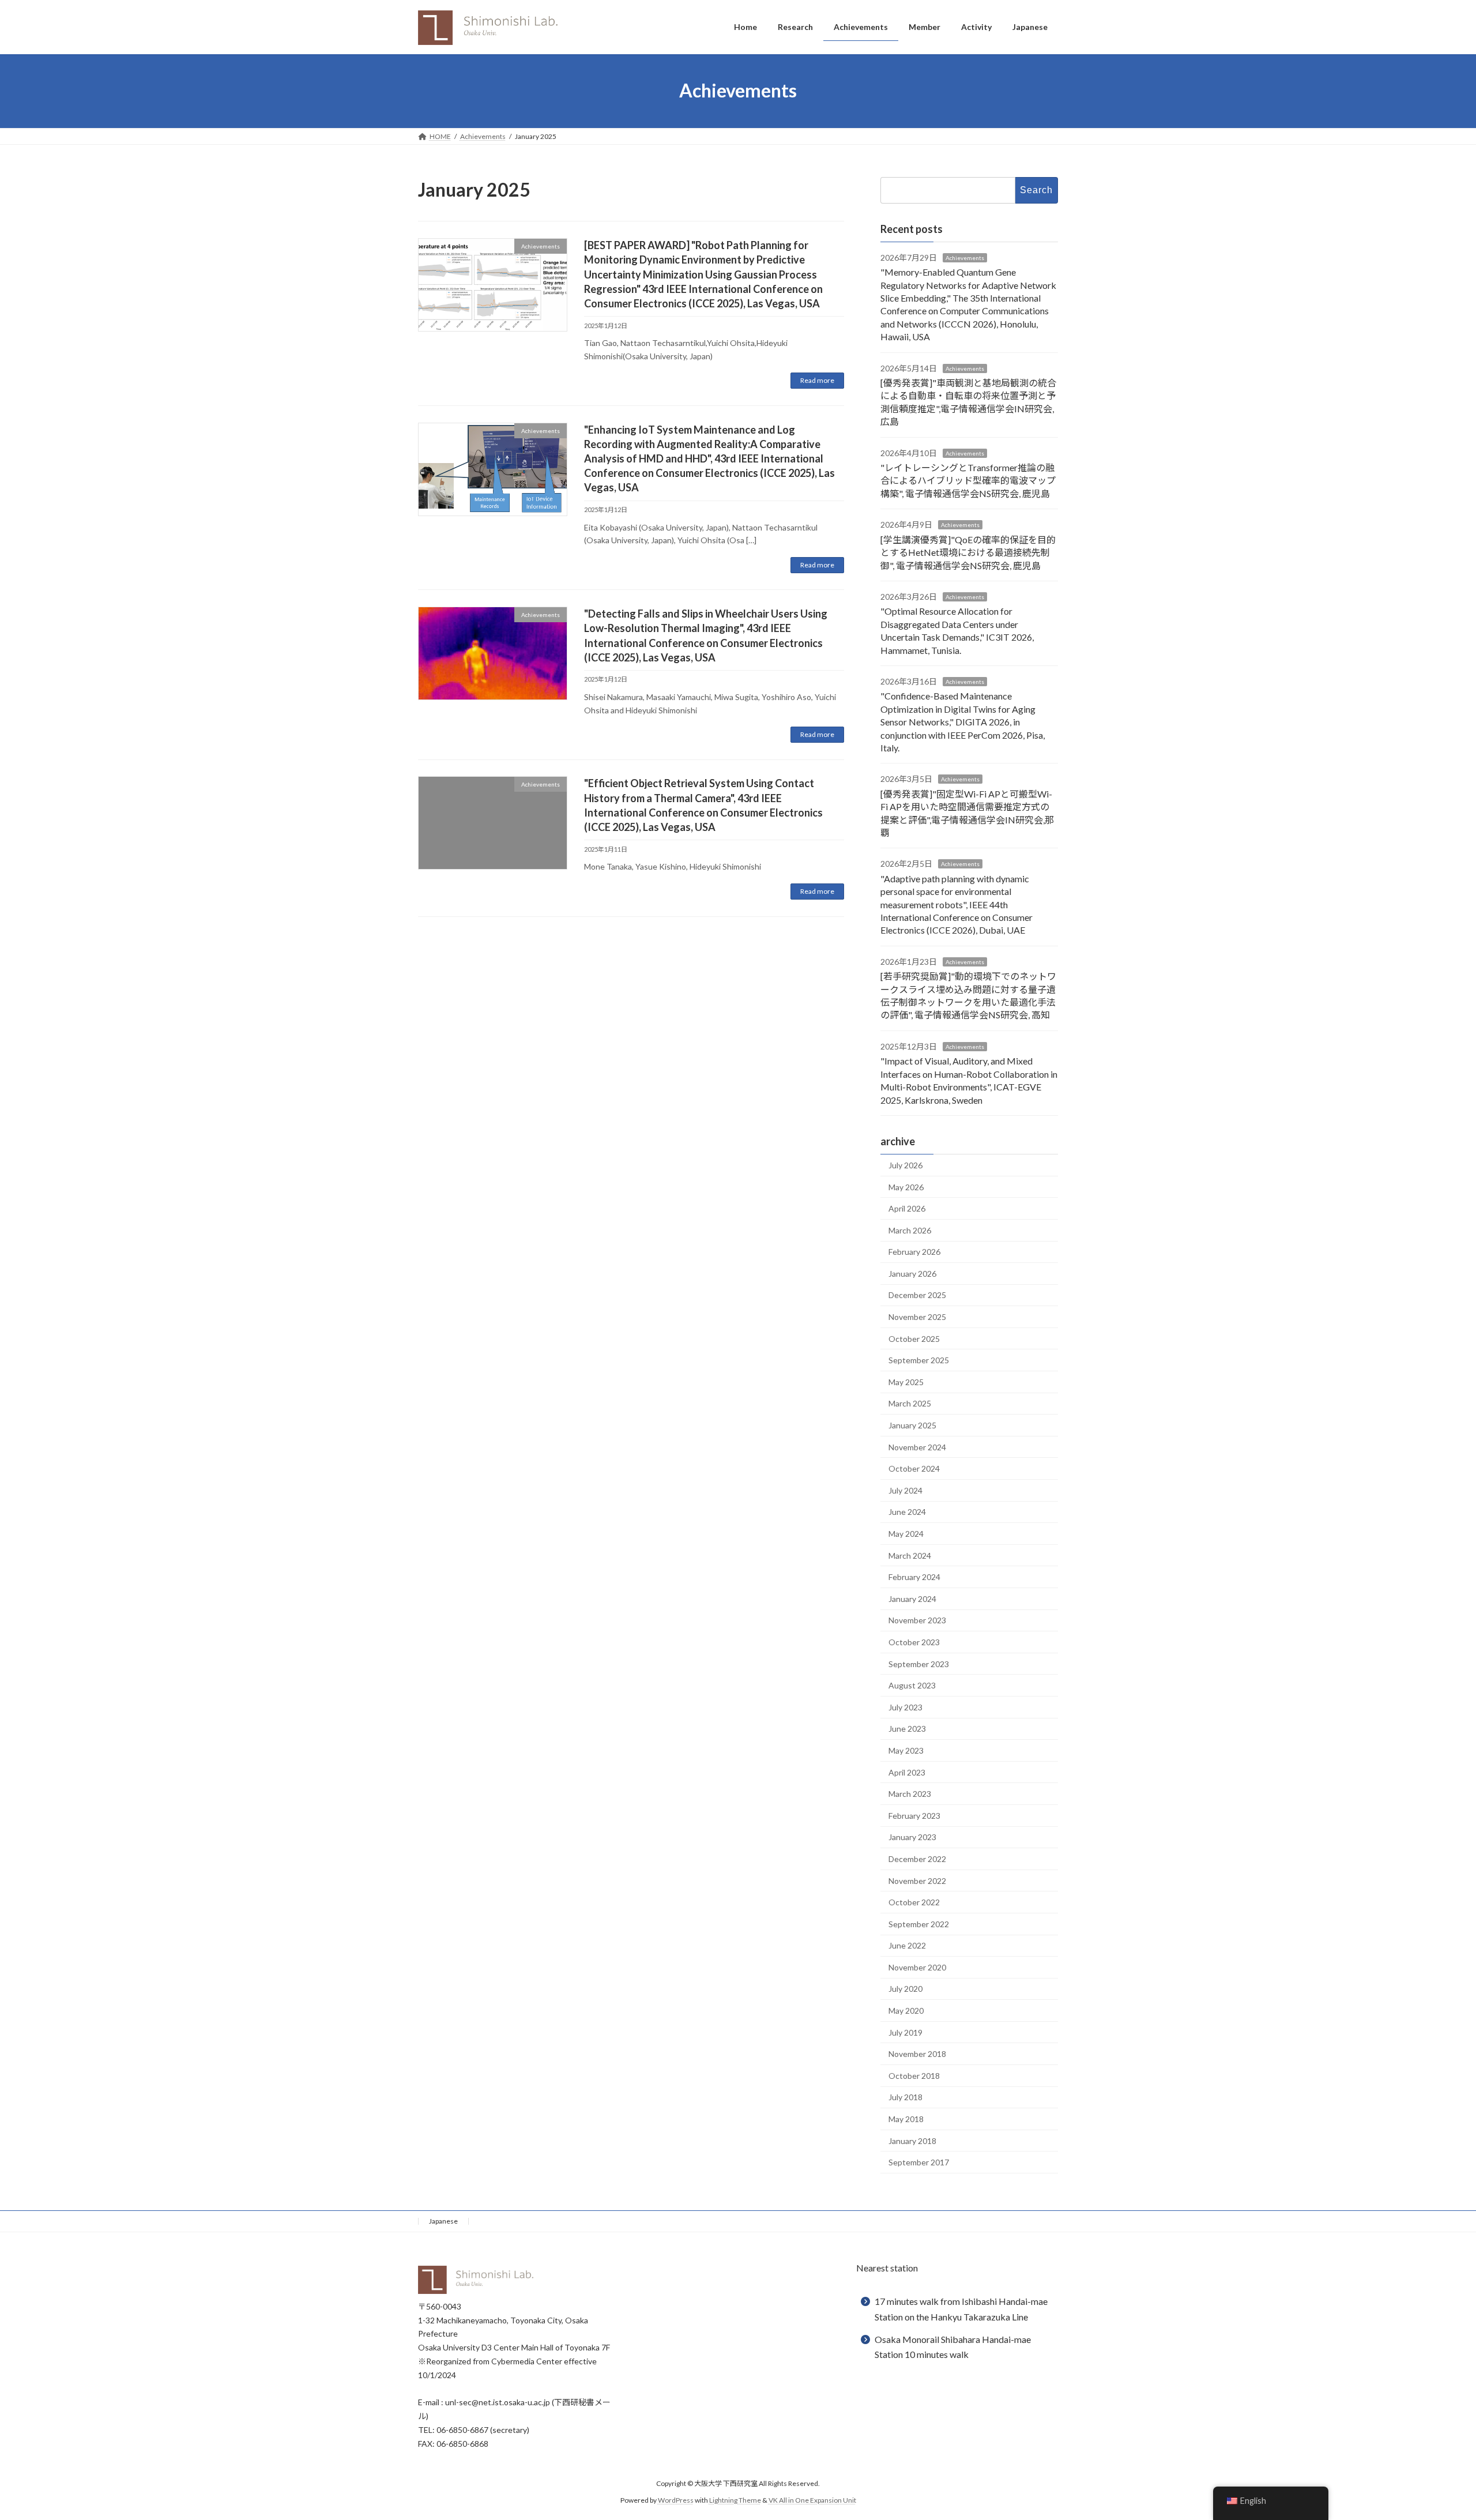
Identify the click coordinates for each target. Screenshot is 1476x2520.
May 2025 (906, 1381)
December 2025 (917, 1295)
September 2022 (919, 1923)
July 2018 (905, 2097)
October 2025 (914, 1338)
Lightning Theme (735, 2500)
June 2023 (907, 1729)
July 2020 (905, 1989)
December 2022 (917, 1859)
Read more (817, 380)
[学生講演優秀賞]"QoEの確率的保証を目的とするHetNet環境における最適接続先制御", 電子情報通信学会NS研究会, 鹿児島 (968, 552)
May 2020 (906, 2011)
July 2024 (905, 1490)
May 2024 (906, 1534)
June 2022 (907, 1945)
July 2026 (905, 1165)
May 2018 (906, 2119)
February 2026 (914, 1252)
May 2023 (906, 1750)
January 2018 (912, 2140)
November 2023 (917, 1620)
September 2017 (919, 2162)
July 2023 (905, 1707)
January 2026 (912, 1273)
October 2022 (914, 1902)
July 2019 (905, 2032)
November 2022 (917, 1880)
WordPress (676, 2500)
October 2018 (914, 2075)
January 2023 (912, 1837)
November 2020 (917, 1967)
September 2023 (919, 1663)
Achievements (965, 257)
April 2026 (907, 1208)
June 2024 (907, 1512)
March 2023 (910, 1794)
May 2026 (906, 1186)
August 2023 (912, 1685)
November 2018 (917, 2054)
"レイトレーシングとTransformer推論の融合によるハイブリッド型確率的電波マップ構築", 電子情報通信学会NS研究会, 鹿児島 (968, 480)
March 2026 (910, 1230)
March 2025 (910, 1403)
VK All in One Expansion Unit (812, 2500)
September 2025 (919, 1360)
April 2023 (907, 1772)
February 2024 (914, 1577)
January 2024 (912, 1598)
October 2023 (914, 1642)
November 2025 (917, 1317)
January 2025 (912, 1425)
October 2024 (914, 1468)
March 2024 (910, 1555)
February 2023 (914, 1815)
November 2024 (917, 1447)
